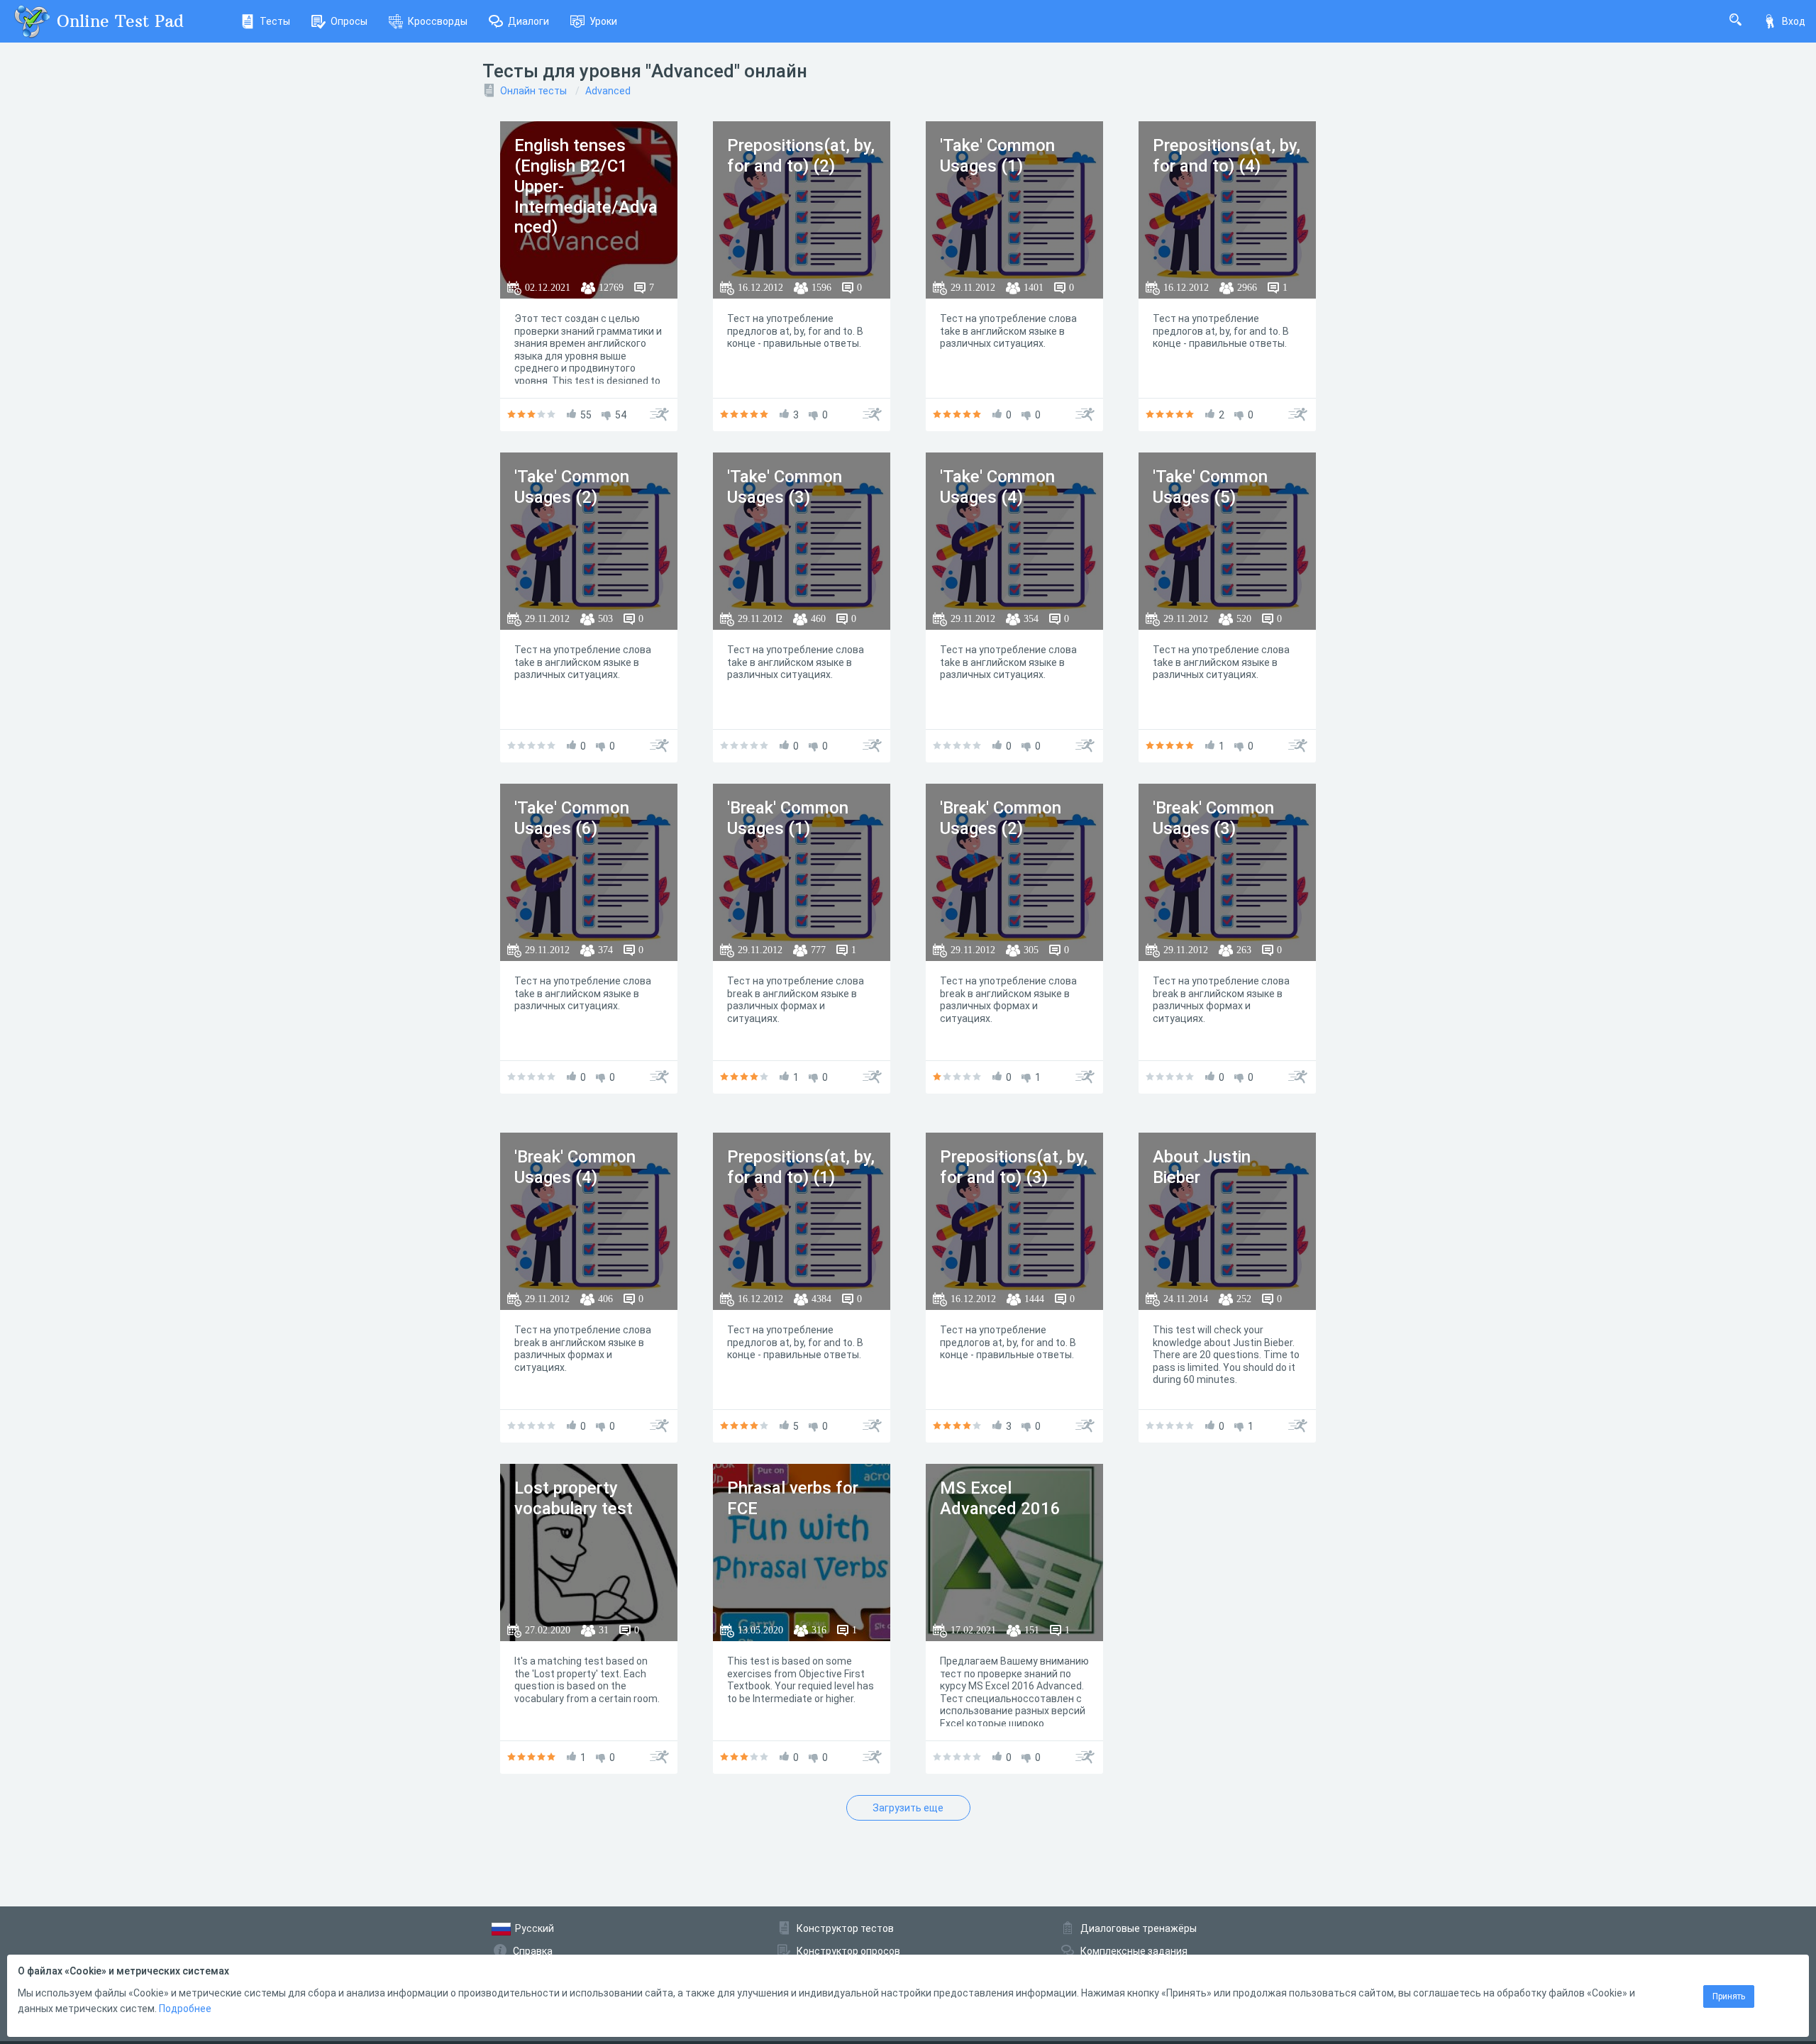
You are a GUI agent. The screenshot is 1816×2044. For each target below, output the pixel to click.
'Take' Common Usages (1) (997, 156)
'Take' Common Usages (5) (1210, 487)
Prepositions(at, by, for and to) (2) (801, 156)
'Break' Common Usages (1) (788, 818)
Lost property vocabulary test (574, 1498)
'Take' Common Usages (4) (997, 487)
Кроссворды (438, 21)
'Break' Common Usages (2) (1001, 818)
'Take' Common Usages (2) (572, 487)
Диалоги (528, 21)
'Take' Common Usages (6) (572, 818)
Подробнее (185, 2009)
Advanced (608, 91)
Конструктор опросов (848, 1951)
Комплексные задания (1134, 1951)
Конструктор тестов (845, 1928)
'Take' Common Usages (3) (785, 487)
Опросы (349, 21)
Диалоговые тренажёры (1139, 1928)
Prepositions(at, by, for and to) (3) (1014, 1167)
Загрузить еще (908, 1808)
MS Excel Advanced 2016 (1000, 1498)
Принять (1729, 1996)
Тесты (275, 21)
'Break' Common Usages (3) (1213, 818)
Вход (1794, 21)
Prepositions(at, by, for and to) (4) (1227, 156)
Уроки (603, 21)
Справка (533, 1951)
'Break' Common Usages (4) (575, 1167)
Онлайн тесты (533, 91)
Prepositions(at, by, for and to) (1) (801, 1167)
